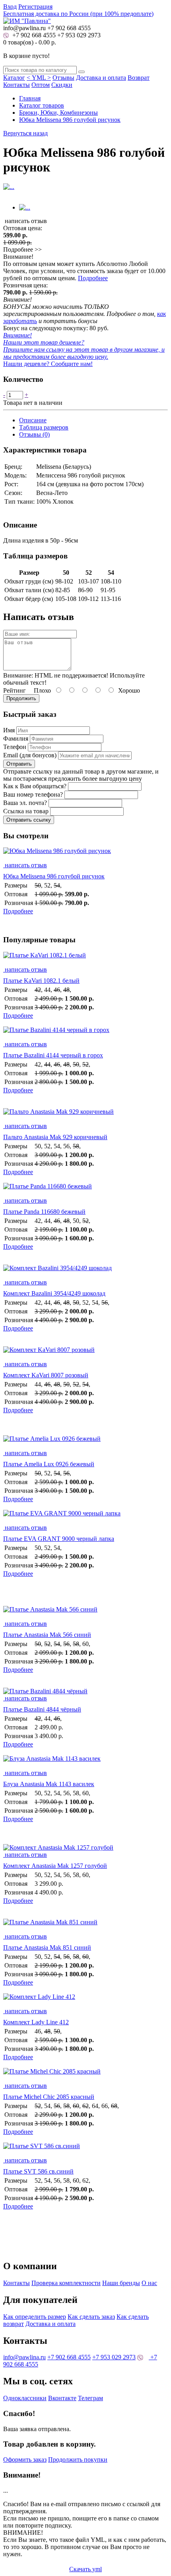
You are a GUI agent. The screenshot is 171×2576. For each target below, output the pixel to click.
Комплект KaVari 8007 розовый (46, 1375)
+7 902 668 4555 (33, 35)
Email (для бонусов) (30, 755)
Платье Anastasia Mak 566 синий (47, 1635)
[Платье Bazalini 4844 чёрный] (45, 1691)
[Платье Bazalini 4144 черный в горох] (85, 1034)
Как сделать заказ (91, 2317)
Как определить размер (35, 2317)
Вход (10, 7)
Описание (33, 420)
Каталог (14, 78)
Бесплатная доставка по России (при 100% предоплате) (78, 14)
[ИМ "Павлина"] (27, 21)
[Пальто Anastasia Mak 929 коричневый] (85, 1115)
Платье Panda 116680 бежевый (44, 1212)
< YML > (39, 78)
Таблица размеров (44, 427)
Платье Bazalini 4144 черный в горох (53, 1055)
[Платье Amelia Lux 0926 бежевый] (85, 1442)
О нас (149, 2283)
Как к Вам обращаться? (35, 786)
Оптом (41, 85)
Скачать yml (85, 2569)
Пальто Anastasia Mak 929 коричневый (55, 1137)
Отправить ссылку (29, 820)
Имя (9, 730)
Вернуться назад (25, 133)
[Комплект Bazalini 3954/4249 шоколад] (85, 1272)
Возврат (139, 78)
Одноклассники (25, 2398)
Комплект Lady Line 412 (36, 2022)
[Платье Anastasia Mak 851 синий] (85, 1926)
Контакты (17, 85)
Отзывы (63, 78)
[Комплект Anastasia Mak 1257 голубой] (58, 1847)
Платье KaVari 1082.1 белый (41, 981)
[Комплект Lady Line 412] (85, 2000)
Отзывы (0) (34, 434)
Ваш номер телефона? (33, 794)
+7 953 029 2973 (79, 35)
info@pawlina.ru (24, 2357)
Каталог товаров (42, 105)
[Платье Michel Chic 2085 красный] (85, 2075)
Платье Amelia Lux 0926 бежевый (49, 1464)
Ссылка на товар (26, 811)
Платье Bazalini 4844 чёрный (42, 1709)
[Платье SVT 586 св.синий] (85, 2150)
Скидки (62, 85)
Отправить (19, 764)
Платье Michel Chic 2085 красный (49, 2097)
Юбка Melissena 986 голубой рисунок (70, 120)
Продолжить (21, 698)
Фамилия (16, 738)
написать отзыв (25, 865)
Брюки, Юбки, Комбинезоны (58, 113)
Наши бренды (121, 2283)
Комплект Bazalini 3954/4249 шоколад (54, 1293)
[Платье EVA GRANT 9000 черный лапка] (85, 1517)
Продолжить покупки (78, 2460)
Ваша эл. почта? (25, 803)
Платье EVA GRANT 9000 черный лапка (59, 1539)
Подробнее (93, 278)
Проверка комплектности (66, 2283)
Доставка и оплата (101, 78)
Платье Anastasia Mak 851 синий (47, 1947)
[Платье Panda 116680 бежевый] (85, 1190)
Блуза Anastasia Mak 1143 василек (49, 1784)
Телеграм (90, 2398)
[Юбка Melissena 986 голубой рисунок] (85, 855)
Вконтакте (62, 2398)
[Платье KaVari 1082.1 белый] (85, 959)
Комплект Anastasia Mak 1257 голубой (55, 1866)
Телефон (15, 747)
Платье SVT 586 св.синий (38, 2171)
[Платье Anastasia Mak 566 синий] (85, 1613)
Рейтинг (15, 690)
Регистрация (35, 7)
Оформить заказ (25, 2460)
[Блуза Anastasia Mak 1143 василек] (85, 1762)
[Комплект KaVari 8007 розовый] (85, 1353)
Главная (30, 98)
